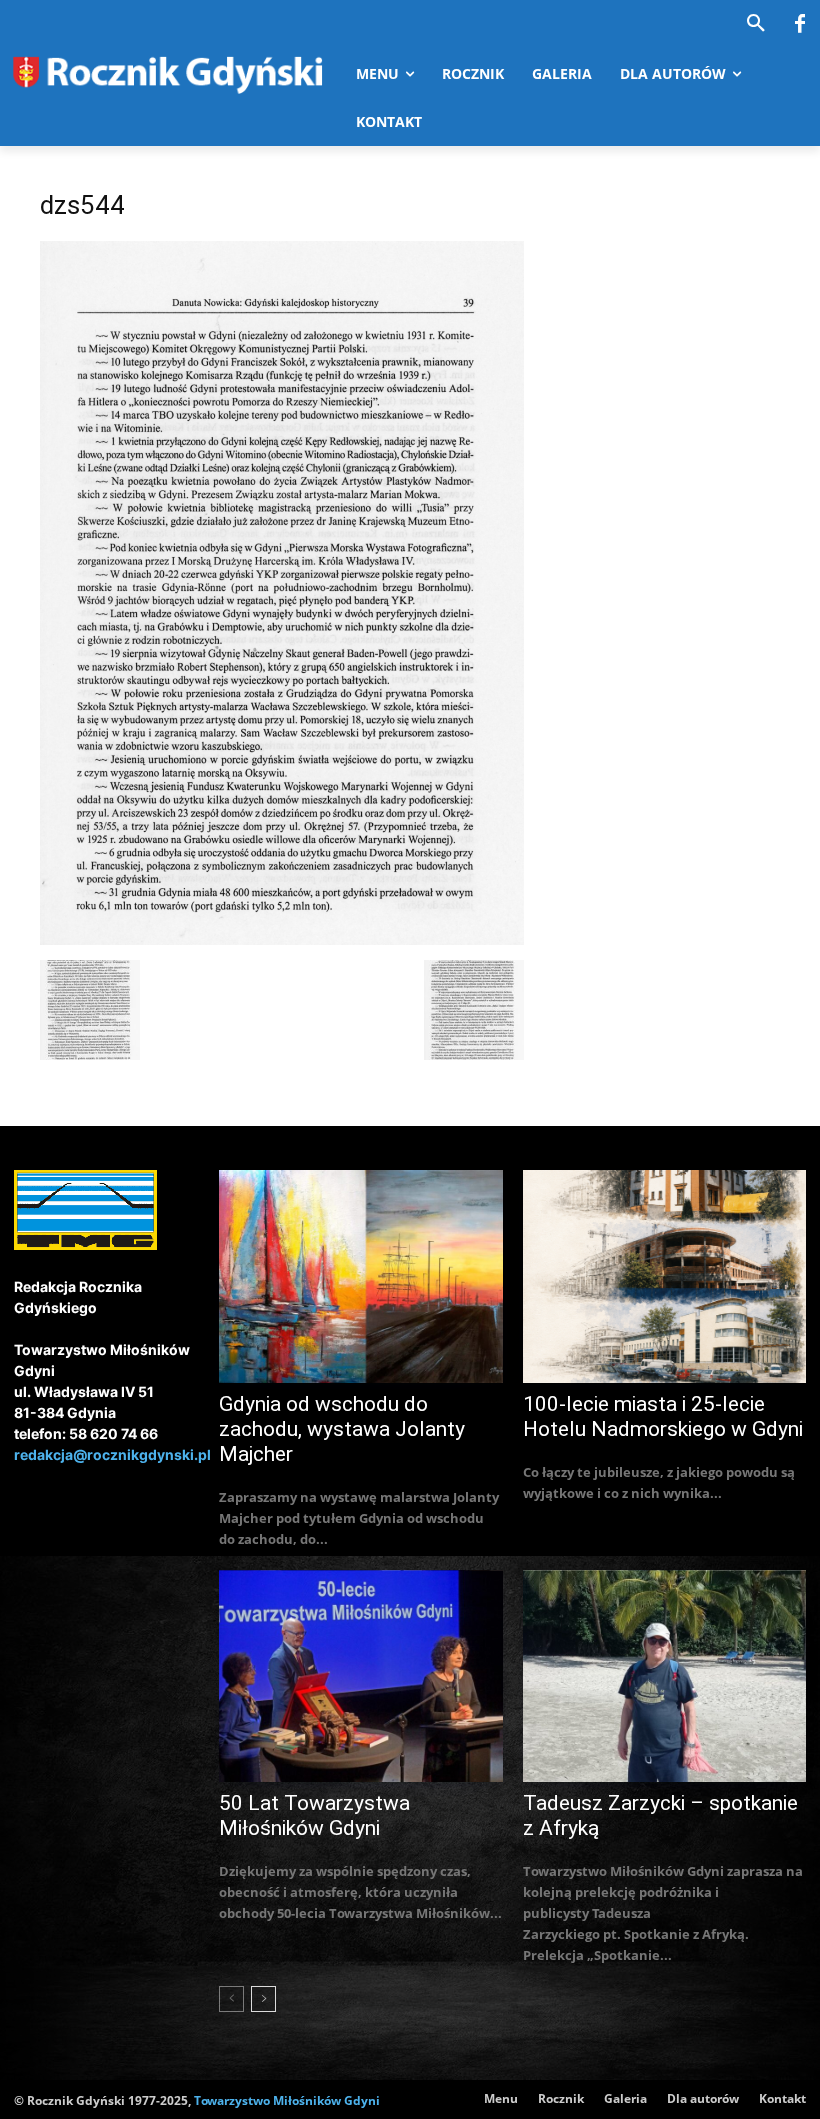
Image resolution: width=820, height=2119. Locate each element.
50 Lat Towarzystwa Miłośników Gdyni (314, 1815)
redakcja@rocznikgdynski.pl (112, 1454)
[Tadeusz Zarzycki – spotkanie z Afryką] (665, 1676)
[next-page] (263, 1999)
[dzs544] (282, 939)
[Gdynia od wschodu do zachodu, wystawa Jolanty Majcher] (361, 1276)
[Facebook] (800, 25)
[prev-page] (231, 1999)
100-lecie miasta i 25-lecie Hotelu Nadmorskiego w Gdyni (663, 1416)
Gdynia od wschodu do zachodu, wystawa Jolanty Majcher (342, 1429)
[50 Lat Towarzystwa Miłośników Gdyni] (361, 1676)
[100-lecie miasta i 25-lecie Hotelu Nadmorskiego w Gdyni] (665, 1276)
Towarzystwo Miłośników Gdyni (287, 2100)
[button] (756, 24)
